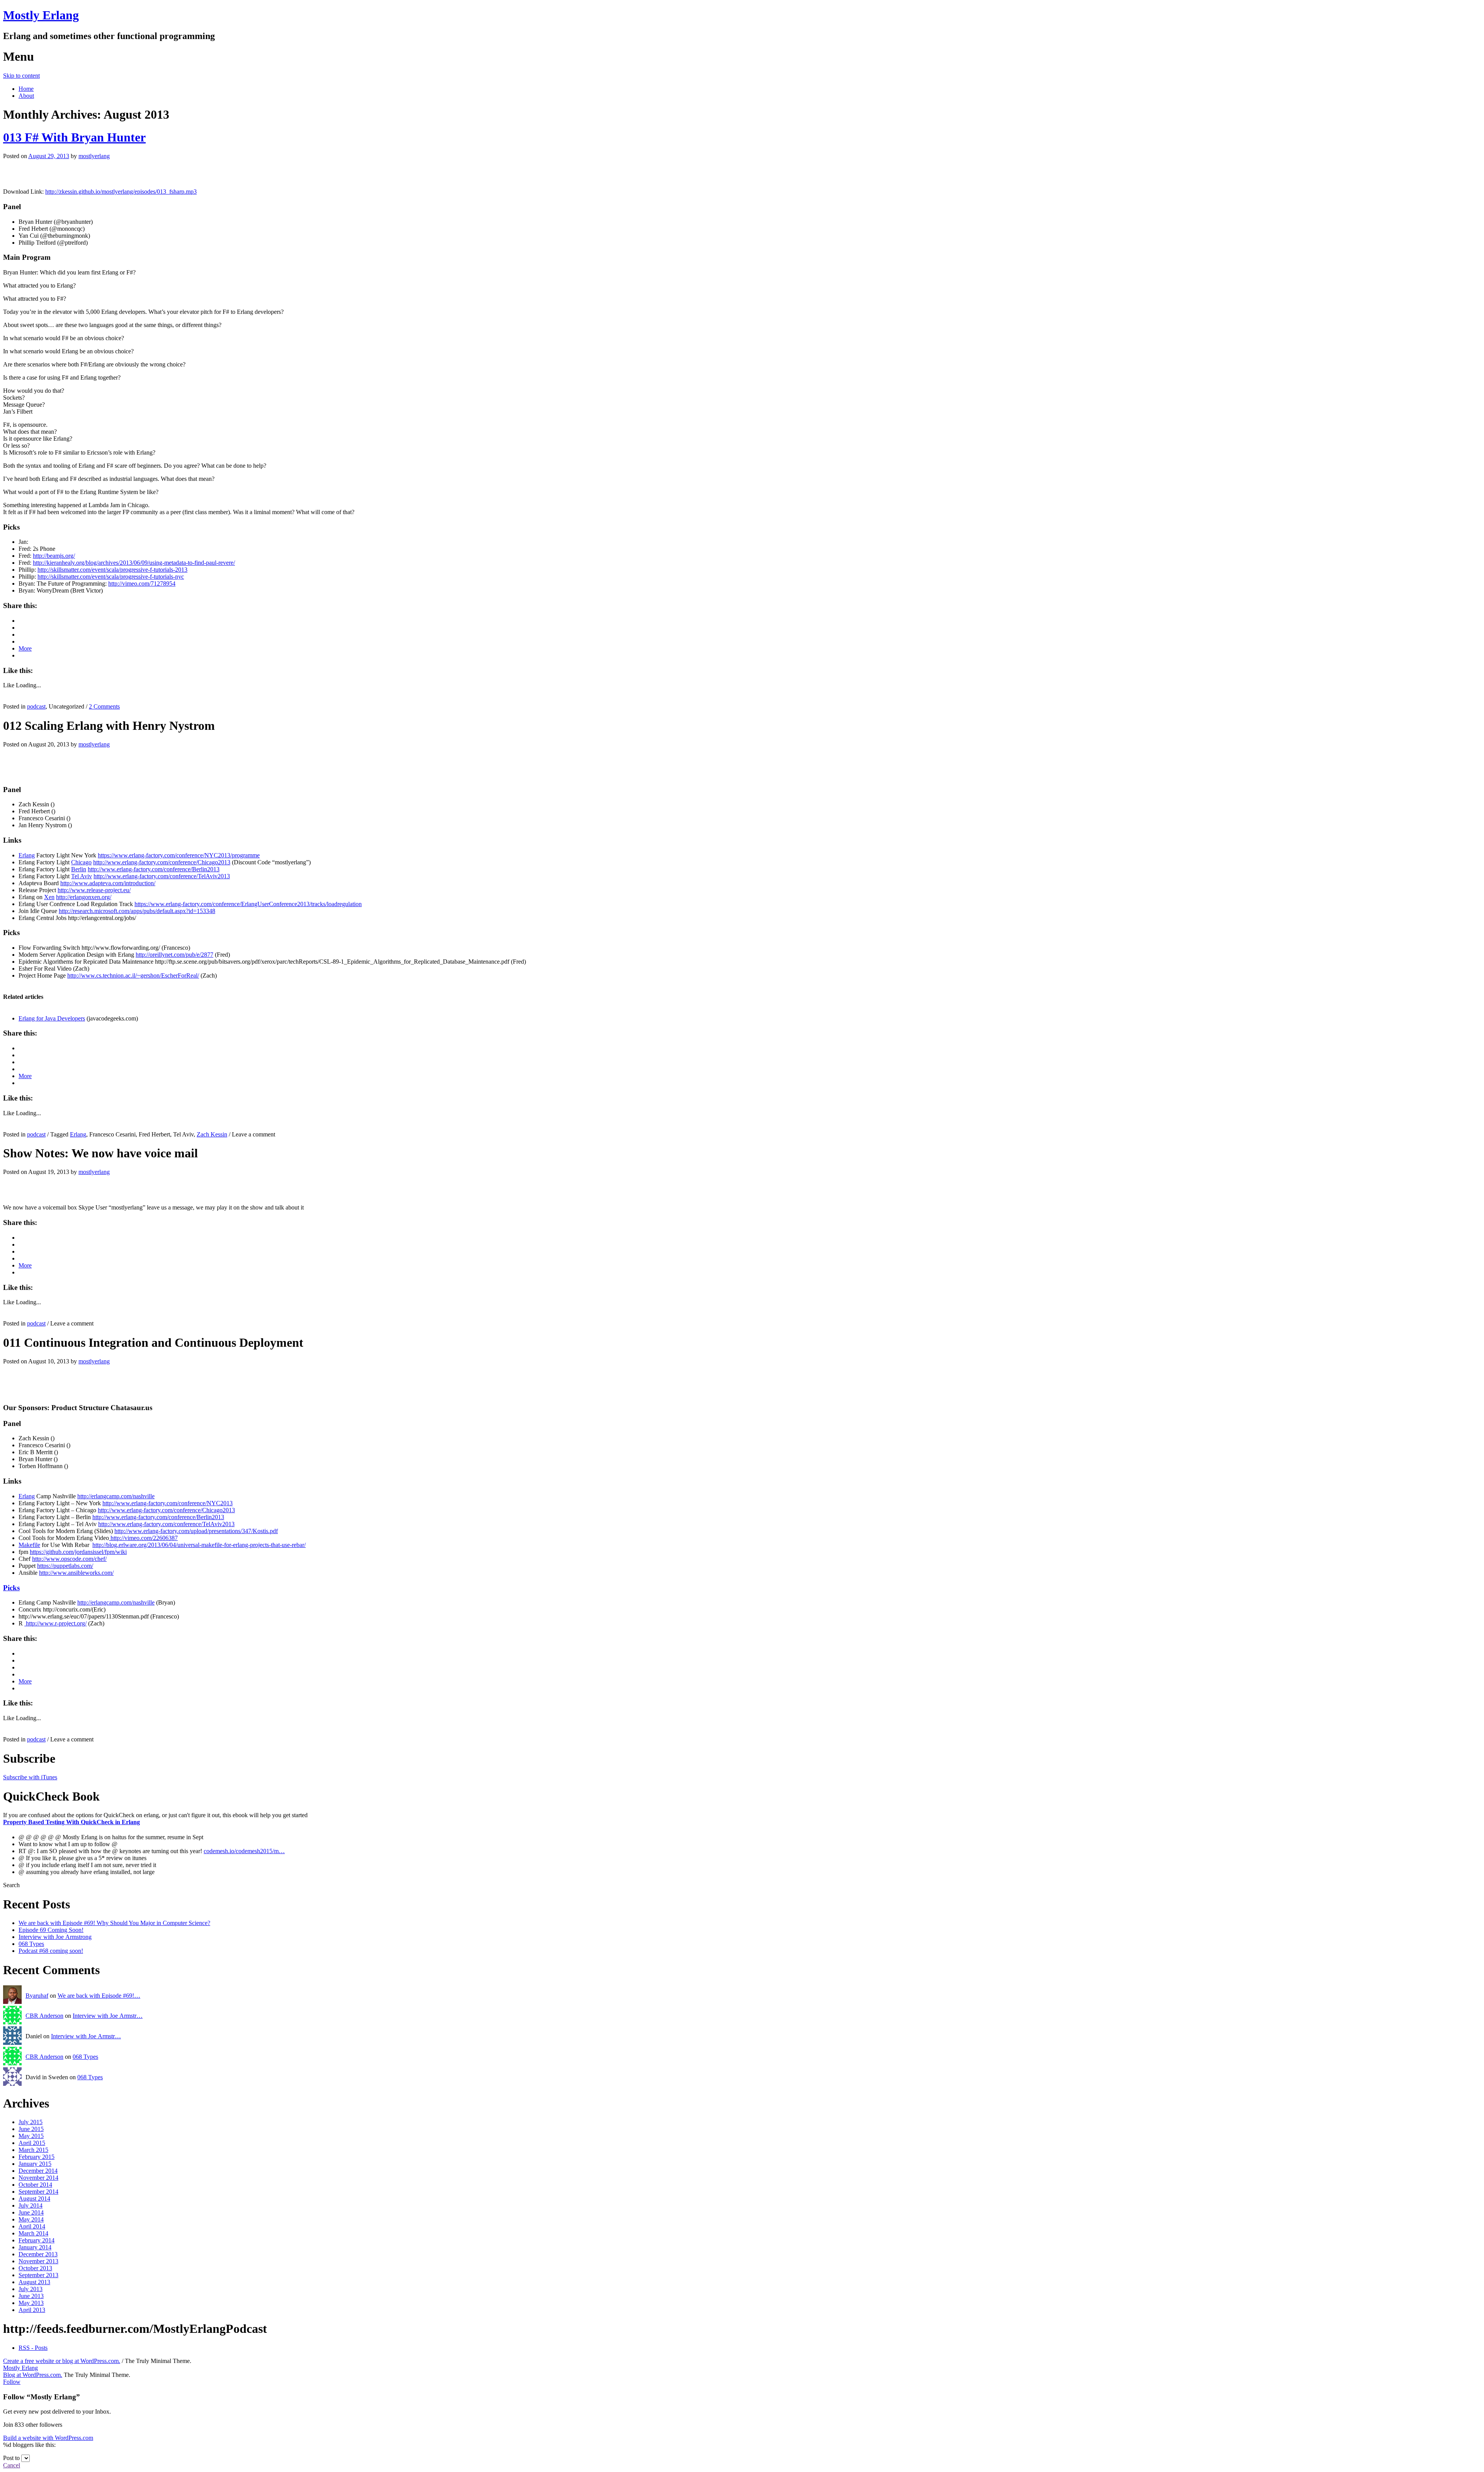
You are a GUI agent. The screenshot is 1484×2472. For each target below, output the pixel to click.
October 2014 (35, 2185)
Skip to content (21, 76)
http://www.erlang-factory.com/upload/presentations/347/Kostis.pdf (196, 1531)
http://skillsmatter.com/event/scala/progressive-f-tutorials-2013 (112, 570)
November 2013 (38, 2261)
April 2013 (32, 2310)
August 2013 (34, 2282)
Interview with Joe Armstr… (108, 2016)
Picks (11, 1588)
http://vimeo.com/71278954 (142, 584)
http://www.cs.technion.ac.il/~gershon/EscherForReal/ (133, 975)
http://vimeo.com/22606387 (143, 1538)
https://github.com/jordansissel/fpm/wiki (78, 1552)
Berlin (79, 869)
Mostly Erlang (41, 15)
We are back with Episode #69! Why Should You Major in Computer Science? (114, 1923)
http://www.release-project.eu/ (94, 890)
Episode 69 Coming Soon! (51, 1930)
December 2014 (38, 2171)
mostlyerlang (94, 156)
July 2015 (31, 2122)
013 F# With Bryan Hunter (74, 137)
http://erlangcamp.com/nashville (116, 1496)
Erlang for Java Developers (52, 1018)
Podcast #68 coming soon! (51, 1951)
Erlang (27, 855)
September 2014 (38, 2192)
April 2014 (32, 2226)
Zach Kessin (212, 1134)
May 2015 (31, 2136)
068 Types (31, 1944)
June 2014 (31, 2212)
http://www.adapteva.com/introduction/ (108, 883)
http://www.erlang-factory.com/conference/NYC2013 (168, 1503)
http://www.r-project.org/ (55, 1623)
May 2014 (31, 2219)
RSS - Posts (33, 2348)
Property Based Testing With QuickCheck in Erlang (71, 1822)
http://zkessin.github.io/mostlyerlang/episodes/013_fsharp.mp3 (121, 192)
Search (11, 1885)
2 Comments (104, 706)
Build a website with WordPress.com (48, 2438)
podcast (36, 706)
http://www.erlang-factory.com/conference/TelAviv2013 (162, 876)
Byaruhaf (37, 1996)
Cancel (12, 2465)
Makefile (29, 1545)
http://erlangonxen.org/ (84, 897)
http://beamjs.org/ (54, 556)
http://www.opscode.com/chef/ (69, 1559)
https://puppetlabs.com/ (65, 1566)
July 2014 (31, 2205)
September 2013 (38, 2275)
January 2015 (35, 2164)
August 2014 (34, 2199)
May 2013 (31, 2303)
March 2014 (33, 2233)
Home (26, 89)
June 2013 (31, 2296)
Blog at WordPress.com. (33, 2375)
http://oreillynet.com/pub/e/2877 (174, 955)
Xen (49, 897)
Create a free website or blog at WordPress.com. (62, 2361)
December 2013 (38, 2254)
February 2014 (37, 2240)
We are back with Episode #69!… (99, 1996)
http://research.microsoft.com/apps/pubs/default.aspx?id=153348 (137, 911)
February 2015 (37, 2157)
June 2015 (31, 2129)
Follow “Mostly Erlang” (42, 2397)
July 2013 (31, 2289)
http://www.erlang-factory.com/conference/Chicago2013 (162, 862)
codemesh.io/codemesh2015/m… (244, 1851)
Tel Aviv (82, 876)
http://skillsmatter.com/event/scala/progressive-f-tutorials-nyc (111, 577)
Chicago (81, 862)
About (26, 96)
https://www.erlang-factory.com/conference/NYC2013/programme (179, 855)
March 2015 (33, 2150)
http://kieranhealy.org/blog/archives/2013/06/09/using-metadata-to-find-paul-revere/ (134, 563)
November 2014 (38, 2178)
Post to (11, 2458)
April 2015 (32, 2143)
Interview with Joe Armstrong (55, 1937)
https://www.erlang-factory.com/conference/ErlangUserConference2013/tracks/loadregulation (248, 904)
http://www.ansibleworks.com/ (76, 1573)
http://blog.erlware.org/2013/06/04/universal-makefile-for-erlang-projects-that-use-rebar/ (199, 1545)
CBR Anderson (44, 2016)
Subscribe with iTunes (30, 1777)
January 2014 (35, 2247)
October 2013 (35, 2268)
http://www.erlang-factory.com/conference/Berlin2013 (154, 869)
